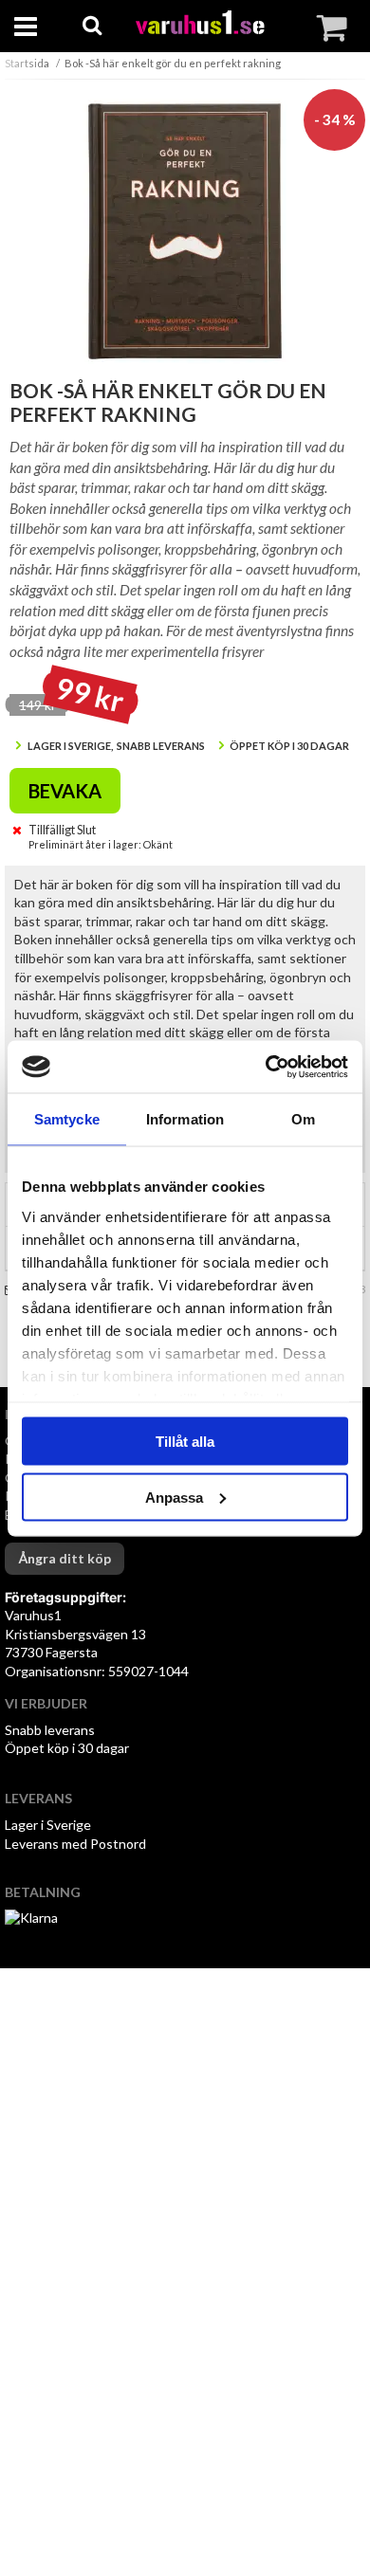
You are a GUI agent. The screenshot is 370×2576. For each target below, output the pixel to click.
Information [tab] (185, 1119)
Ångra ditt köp (65, 1558)
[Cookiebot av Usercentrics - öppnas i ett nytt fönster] (266, 1067)
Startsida (27, 63)
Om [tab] (303, 1119)
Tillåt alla (185, 1442)
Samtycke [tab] (67, 1119)
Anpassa (174, 1497)
